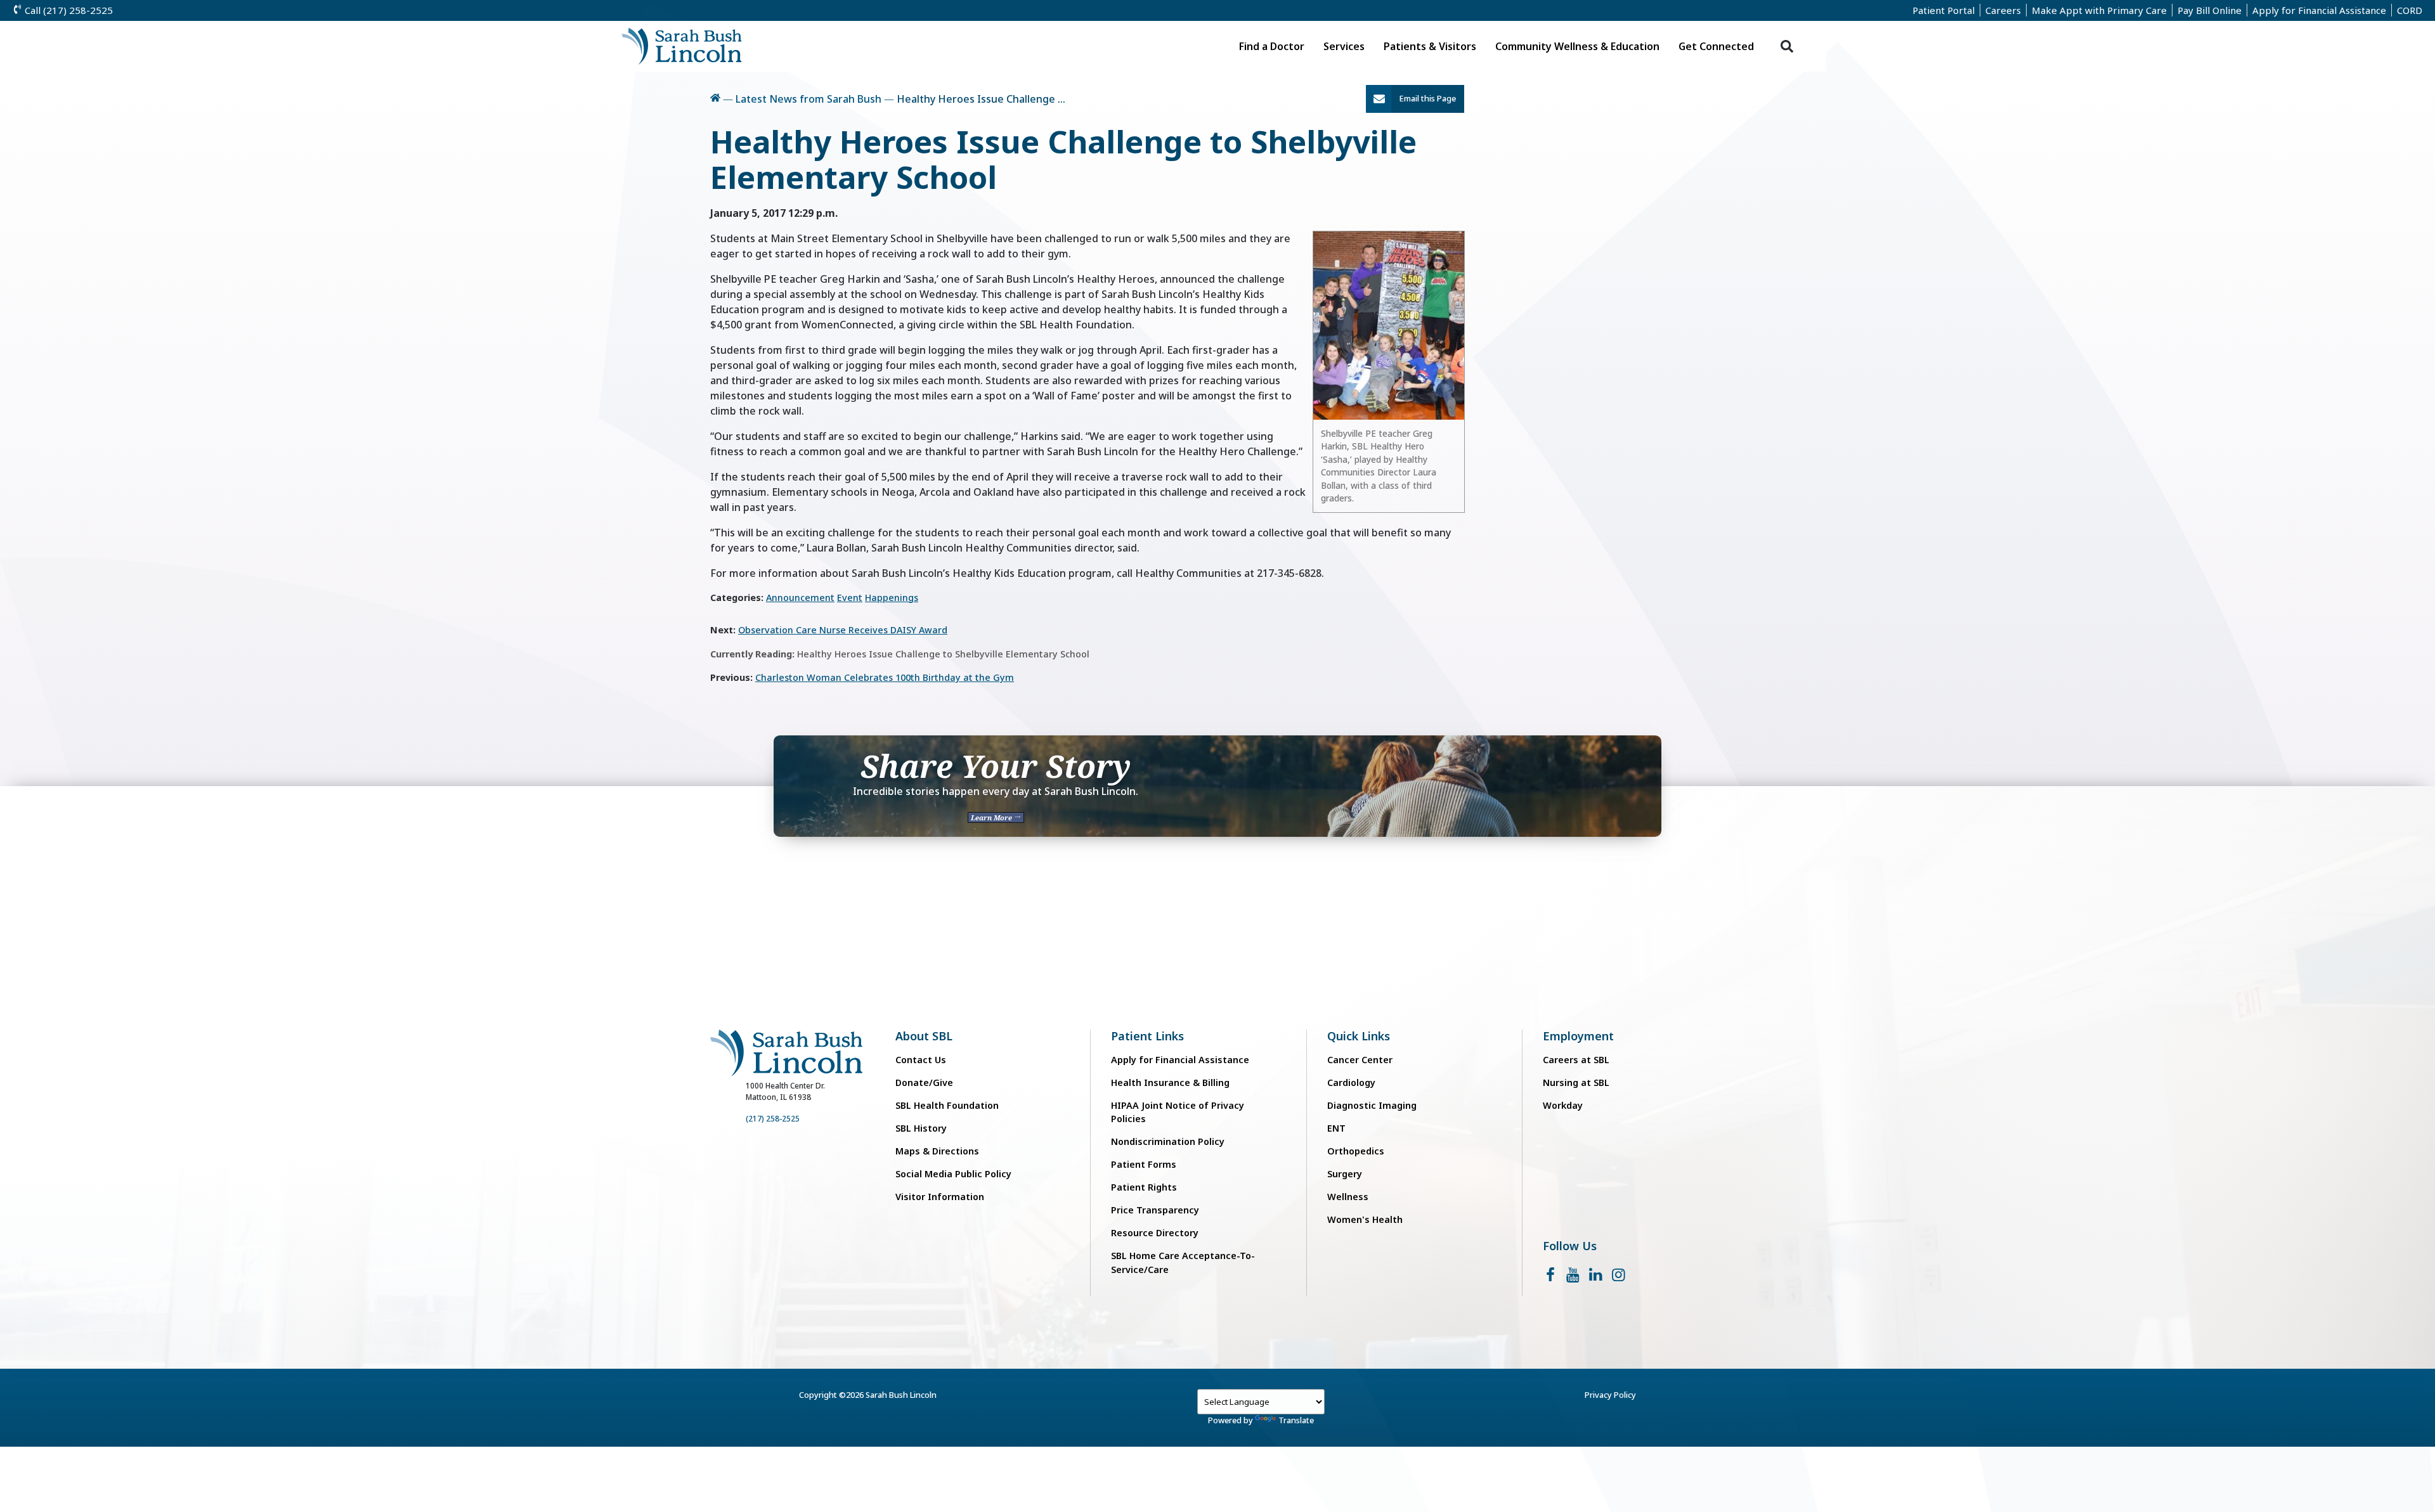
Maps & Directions (937, 1151)
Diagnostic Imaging (1372, 1105)
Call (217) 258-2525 (68, 10)
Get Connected (1716, 46)
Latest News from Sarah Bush (808, 99)
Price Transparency (1155, 1210)
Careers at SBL (1576, 1060)
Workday (1563, 1105)
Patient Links (1147, 1036)
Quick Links (1359, 1036)
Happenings (892, 598)
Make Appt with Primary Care (2099, 10)
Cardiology (1351, 1082)
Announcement (800, 598)
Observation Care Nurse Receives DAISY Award (843, 630)
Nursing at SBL (1576, 1082)
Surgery (1345, 1174)
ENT (1336, 1128)
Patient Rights (1144, 1187)
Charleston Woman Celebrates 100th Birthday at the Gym (885, 677)
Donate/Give (924, 1082)
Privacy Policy (1610, 1395)
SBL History (921, 1128)
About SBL (924, 1036)
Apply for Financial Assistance (2319, 10)
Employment (1578, 1036)
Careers (2003, 10)
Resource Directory (1155, 1233)
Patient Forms (1144, 1164)
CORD (2410, 10)
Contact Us (921, 1060)
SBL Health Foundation (947, 1105)
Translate (1296, 1420)
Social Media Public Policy (953, 1174)
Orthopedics (1356, 1151)
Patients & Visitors (1430, 46)
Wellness (1348, 1197)
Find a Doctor (1272, 46)
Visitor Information (940, 1197)
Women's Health (1365, 1219)
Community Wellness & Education (1577, 46)
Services (1344, 46)
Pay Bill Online (2210, 10)
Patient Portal (1944, 10)
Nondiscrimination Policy (1168, 1141)
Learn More (992, 817)
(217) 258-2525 (773, 1119)
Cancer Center (1360, 1060)
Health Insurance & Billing (1170, 1082)
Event (850, 598)
